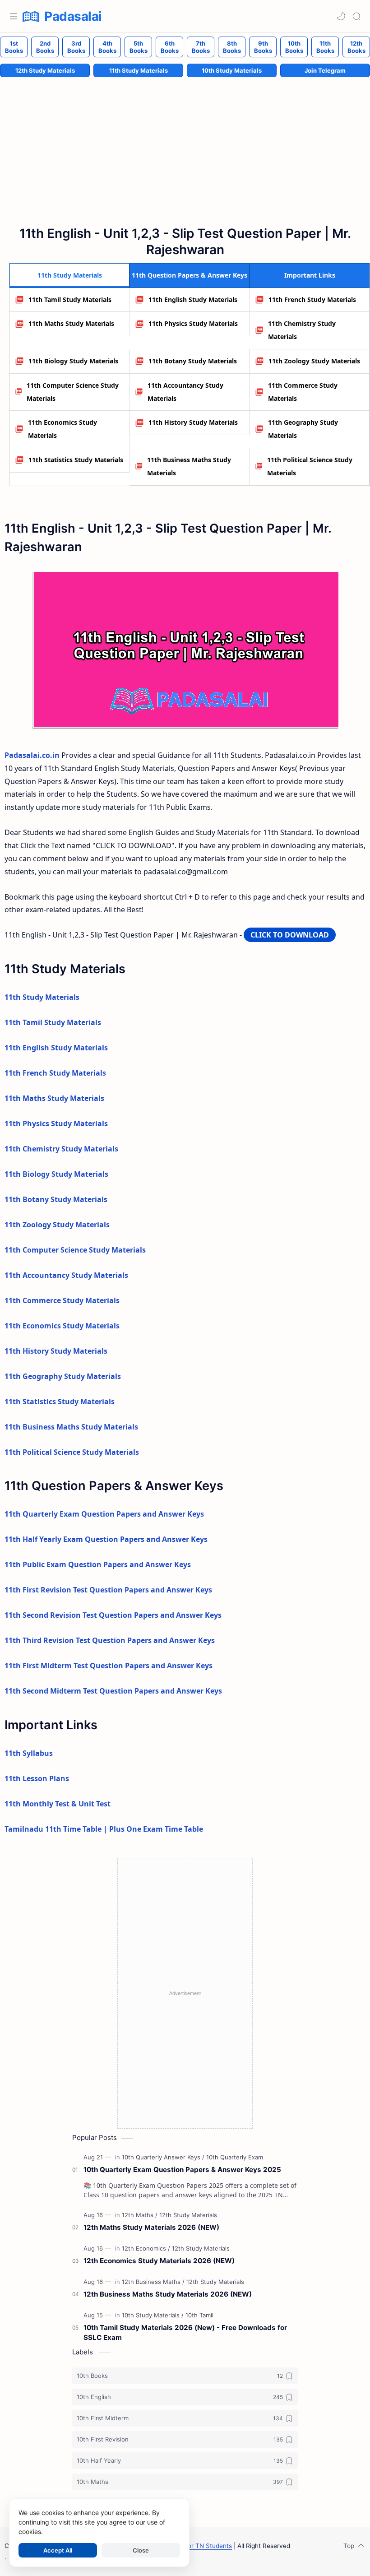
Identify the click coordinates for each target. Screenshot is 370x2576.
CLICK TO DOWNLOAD (290, 935)
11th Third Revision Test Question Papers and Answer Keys (110, 1640)
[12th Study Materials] (188, 2215)
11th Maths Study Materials (71, 323)
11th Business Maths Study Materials (189, 466)
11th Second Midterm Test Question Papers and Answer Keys (113, 1691)
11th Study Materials (139, 70)
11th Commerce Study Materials (303, 392)
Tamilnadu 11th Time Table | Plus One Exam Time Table (104, 1829)
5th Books (139, 47)
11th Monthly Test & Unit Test (58, 1804)
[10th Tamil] (199, 2315)
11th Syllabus (29, 1753)
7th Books (201, 47)
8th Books (232, 47)
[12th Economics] (146, 2248)
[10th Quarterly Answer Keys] (163, 2157)
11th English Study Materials (193, 299)
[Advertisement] (185, 1993)
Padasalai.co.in (32, 755)
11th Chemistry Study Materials (302, 330)
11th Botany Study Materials (193, 361)
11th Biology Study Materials (73, 361)
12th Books (356, 47)
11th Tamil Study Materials (70, 299)
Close (141, 2550)
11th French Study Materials (312, 299)
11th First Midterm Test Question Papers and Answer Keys (109, 1666)
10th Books (294, 47)
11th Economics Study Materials (62, 429)
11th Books (325, 47)
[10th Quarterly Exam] (235, 2157)
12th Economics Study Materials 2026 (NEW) (159, 2261)
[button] (341, 16)
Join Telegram (325, 70)
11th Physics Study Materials (193, 323)
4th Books (107, 47)
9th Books (263, 47)
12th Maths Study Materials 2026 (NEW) (151, 2227)
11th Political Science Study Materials (310, 466)
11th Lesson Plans (37, 1778)
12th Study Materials (45, 70)
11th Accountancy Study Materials (185, 392)
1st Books (14, 47)
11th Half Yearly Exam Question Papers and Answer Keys (106, 1539)
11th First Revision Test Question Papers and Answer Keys (108, 1590)
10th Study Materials (232, 70)
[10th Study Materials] (153, 2315)
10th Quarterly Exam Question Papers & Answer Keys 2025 (182, 2170)
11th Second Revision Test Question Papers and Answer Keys (113, 1615)
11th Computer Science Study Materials (73, 392)
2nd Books (45, 47)
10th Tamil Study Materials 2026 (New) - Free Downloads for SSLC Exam (185, 2333)
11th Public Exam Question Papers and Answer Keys (98, 1564)
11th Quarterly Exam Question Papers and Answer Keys (104, 1514)
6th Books (170, 47)
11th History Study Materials (193, 422)
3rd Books (76, 47)
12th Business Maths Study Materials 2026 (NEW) (168, 2294)
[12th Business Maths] (153, 2282)
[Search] (356, 16)
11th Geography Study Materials (303, 429)
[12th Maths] (140, 2215)
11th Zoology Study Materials (314, 361)
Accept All (58, 2550)
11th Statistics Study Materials (76, 460)
